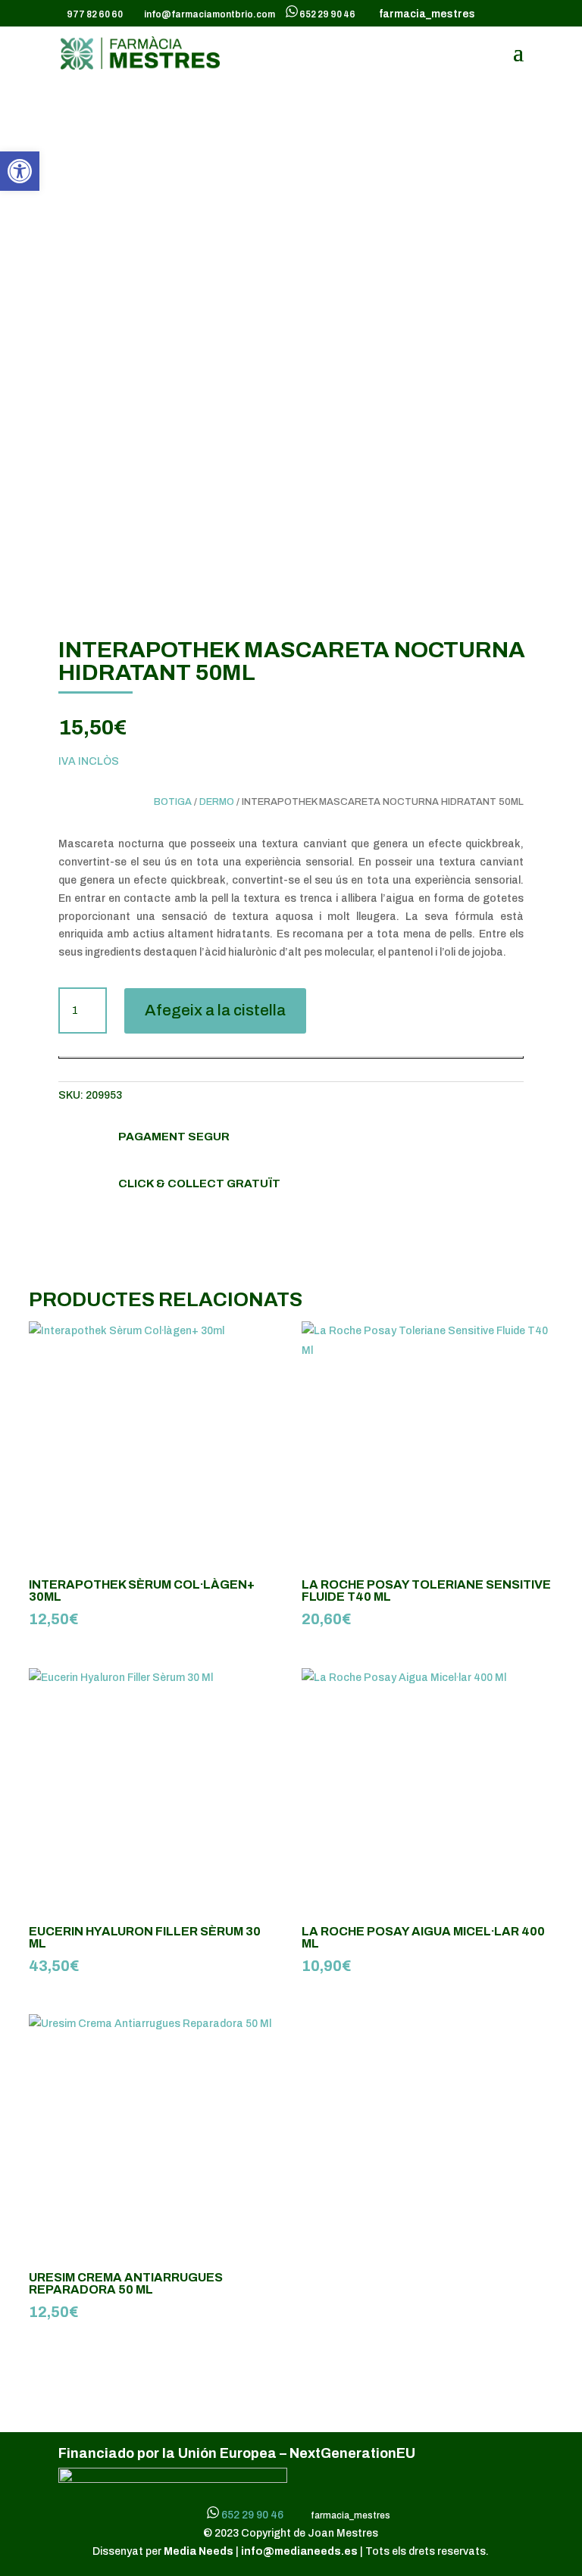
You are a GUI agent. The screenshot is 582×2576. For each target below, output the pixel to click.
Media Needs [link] (200, 2551)
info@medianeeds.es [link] (299, 2551)
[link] (20, 171)
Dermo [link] (217, 802)
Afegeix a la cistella (215, 1010)
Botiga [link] (173, 802)
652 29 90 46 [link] (327, 14)
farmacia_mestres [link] (425, 14)
